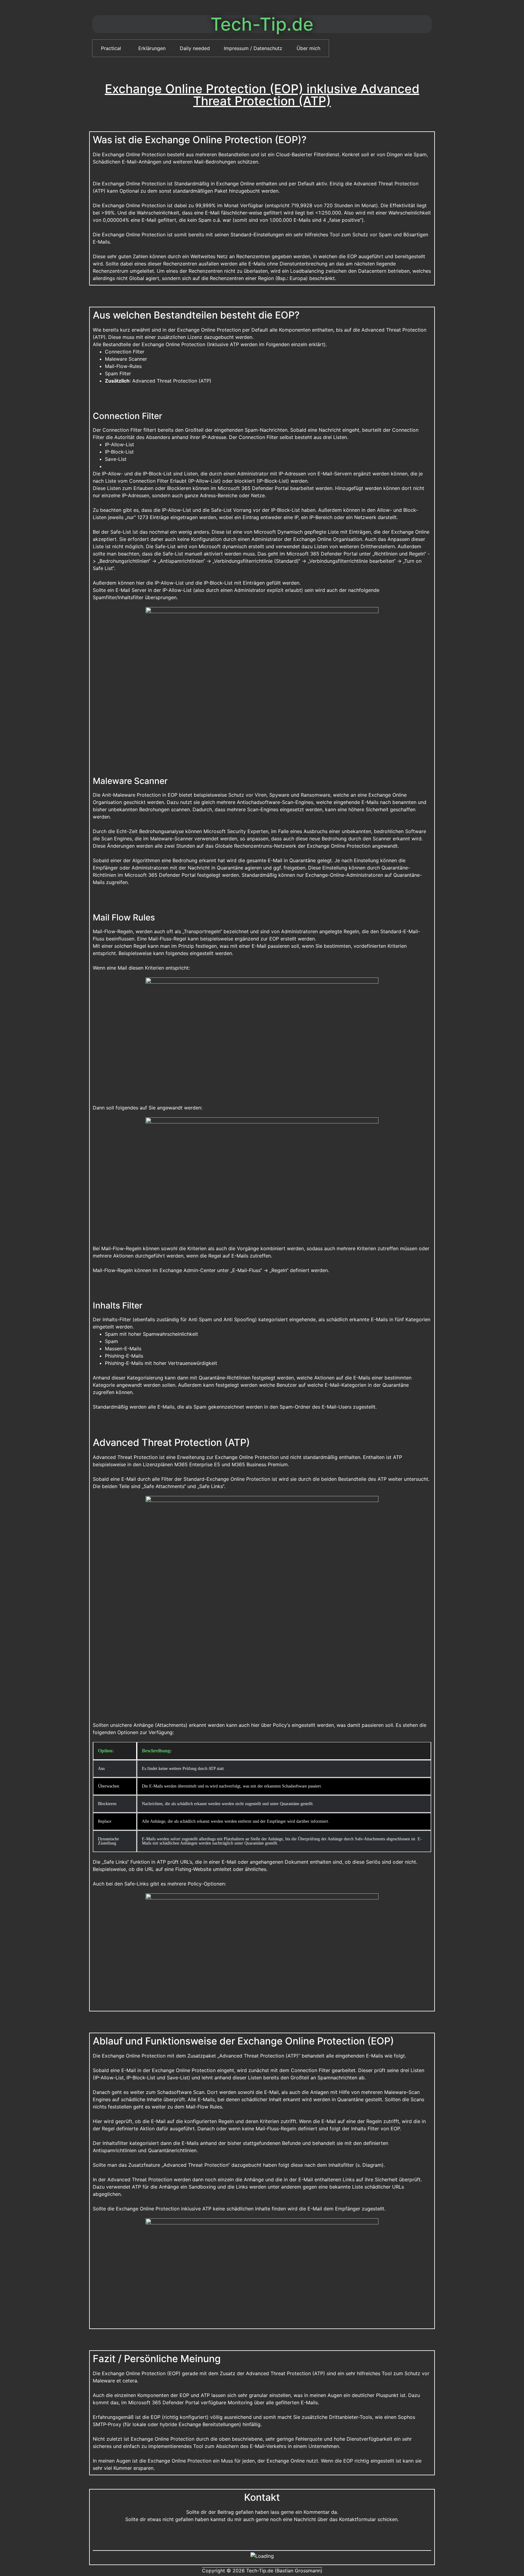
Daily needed (195, 48)
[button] (113, 48)
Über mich (308, 48)
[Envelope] (262, 2537)
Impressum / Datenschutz (253, 48)
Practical (111, 48)
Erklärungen (152, 48)
